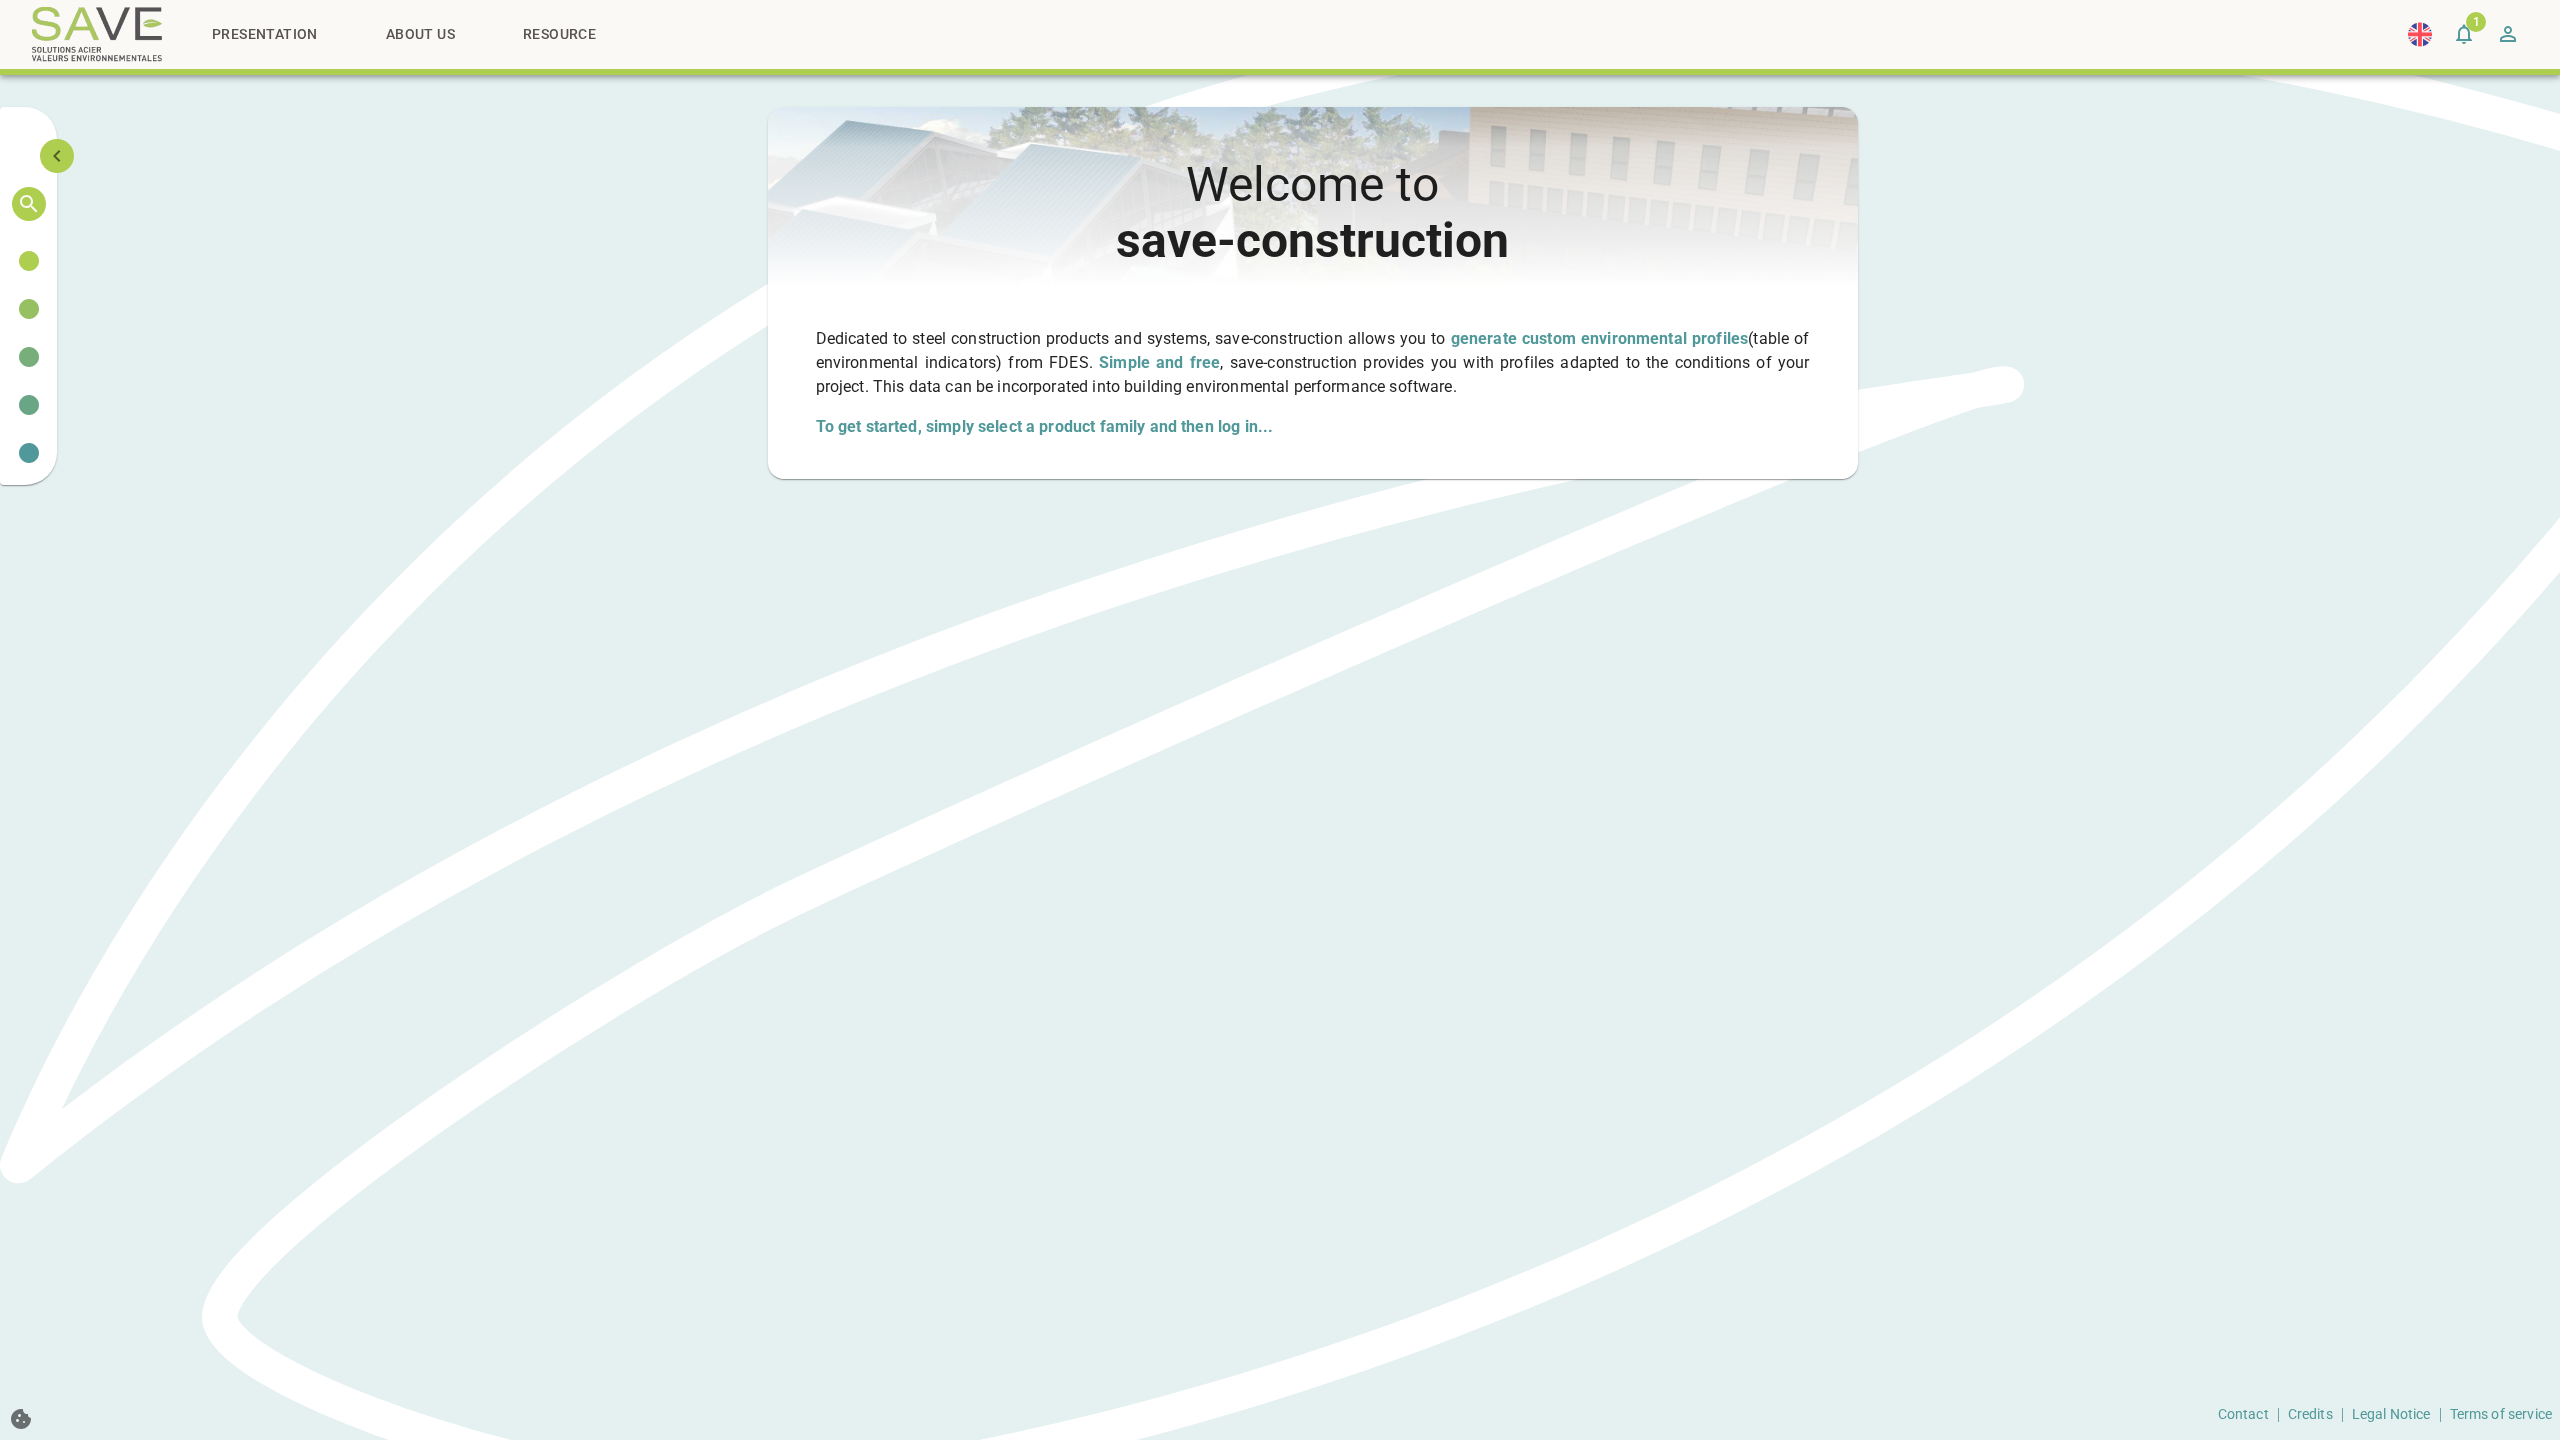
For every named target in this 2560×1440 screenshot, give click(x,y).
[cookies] (21, 1419)
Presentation (265, 34)
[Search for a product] (29, 204)
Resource (559, 34)
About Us (420, 34)
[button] (28, 261)
